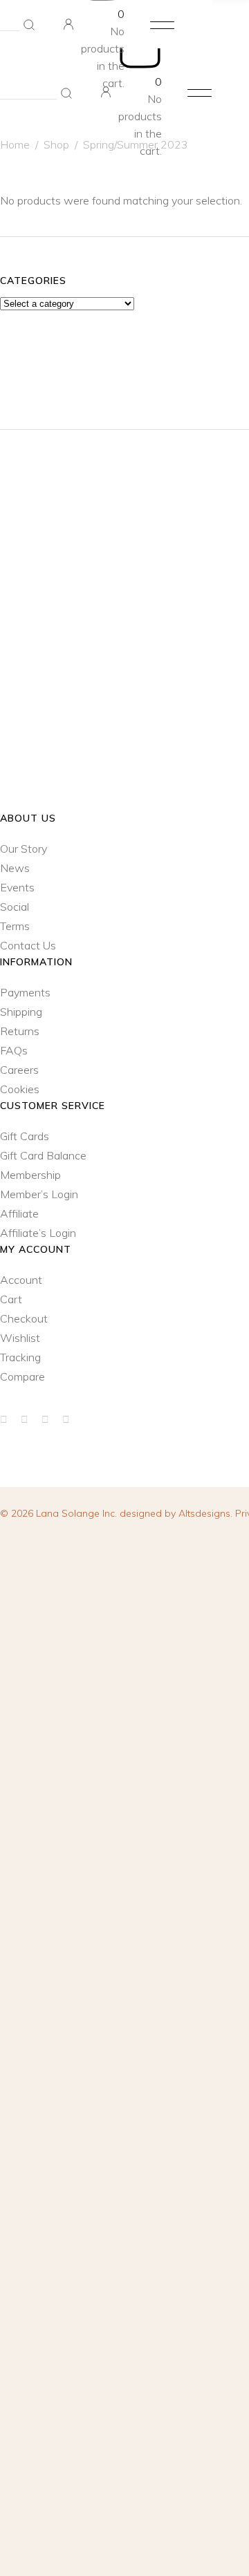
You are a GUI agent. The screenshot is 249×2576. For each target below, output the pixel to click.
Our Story (24, 849)
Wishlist (20, 1338)
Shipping (21, 1012)
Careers (19, 1070)
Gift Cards (25, 1136)
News (15, 868)
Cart (11, 1299)
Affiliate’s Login (38, 1233)
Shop (56, 144)
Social (15, 907)
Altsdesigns (204, 1513)
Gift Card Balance (43, 1155)
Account (21, 1280)
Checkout (24, 1318)
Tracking (20, 1357)
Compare (22, 1376)
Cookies (20, 1089)
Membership (30, 1175)
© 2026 (60, 1513)
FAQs (14, 1050)
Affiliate (19, 1213)
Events (17, 887)
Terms (15, 926)
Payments (25, 992)
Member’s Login (39, 1194)
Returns (20, 1031)
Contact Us (28, 945)
